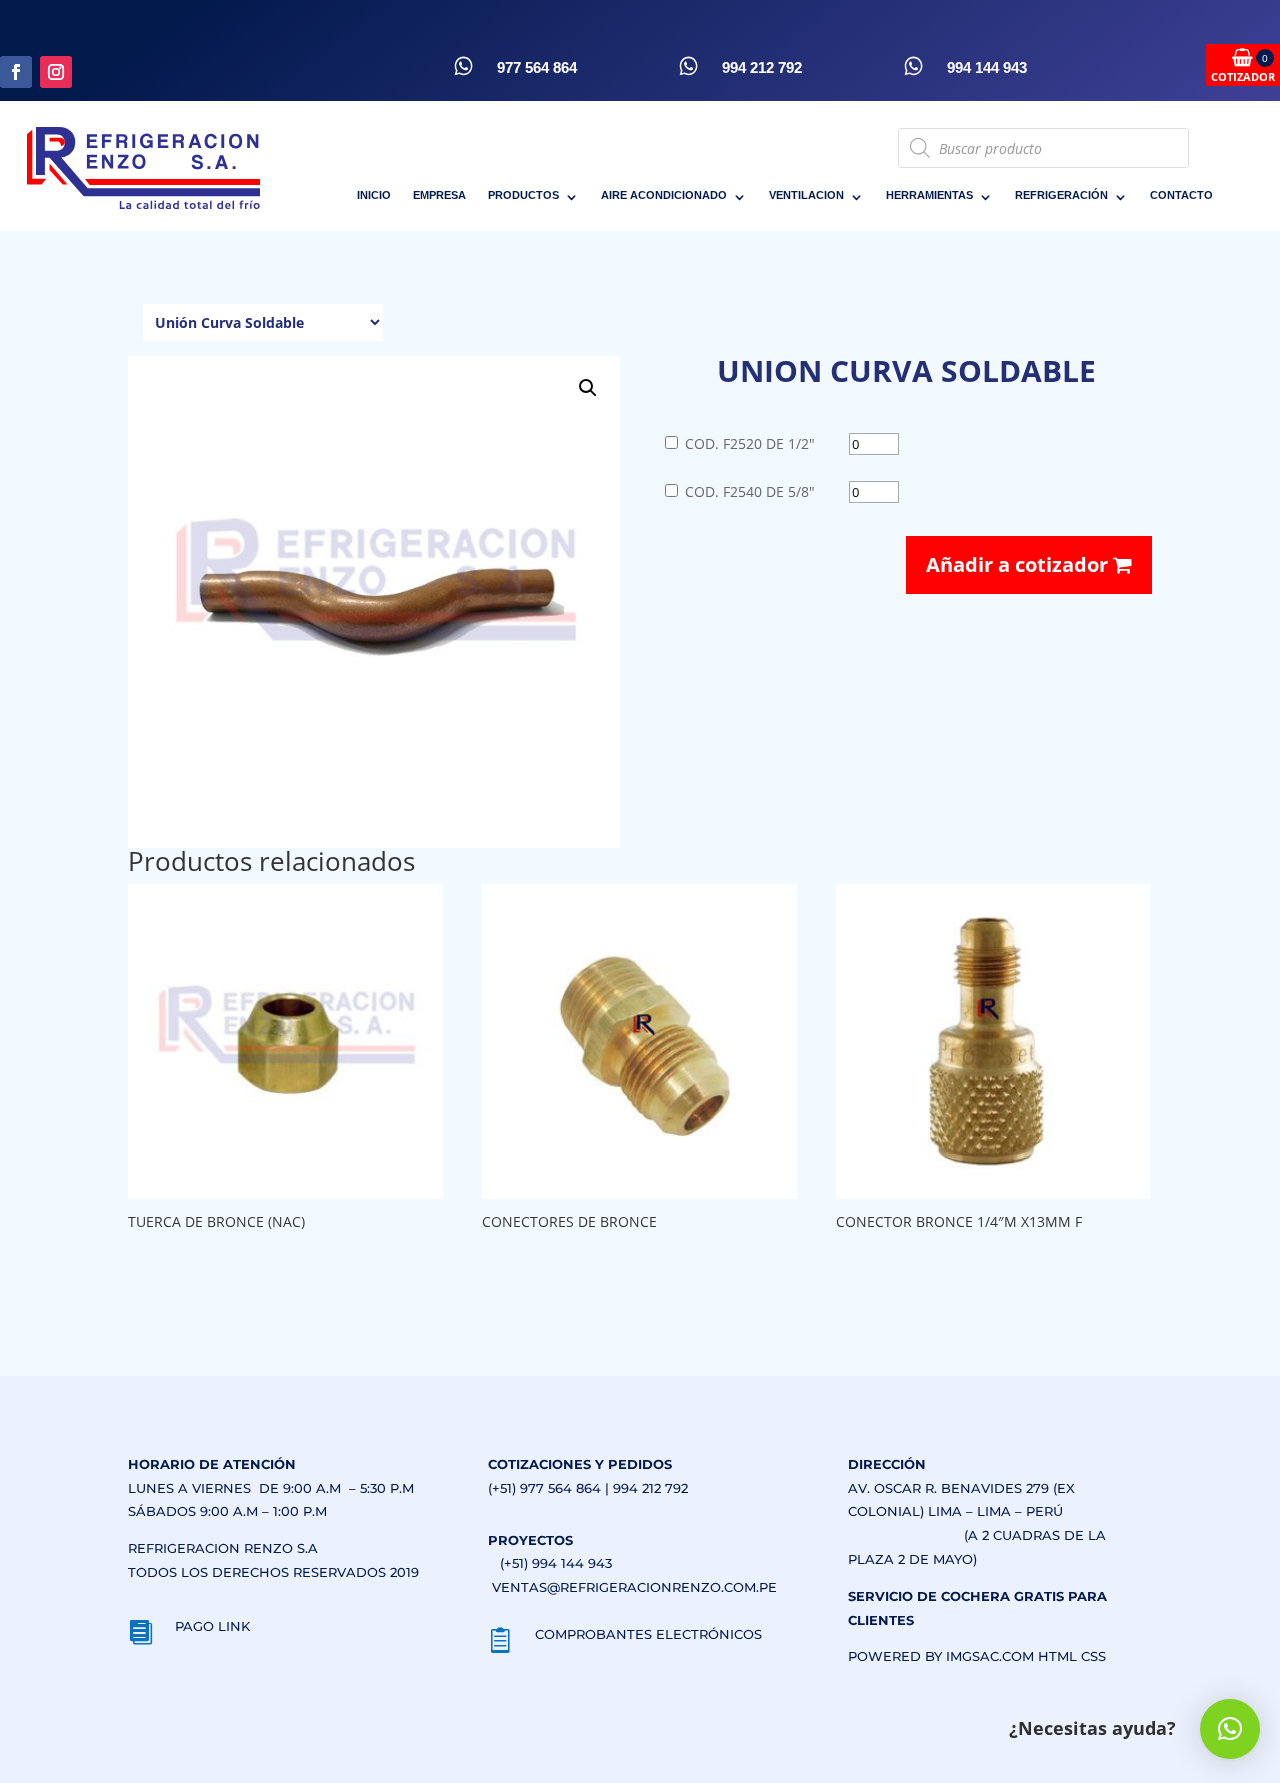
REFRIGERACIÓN (1061, 195)
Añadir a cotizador (1019, 564)
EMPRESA (439, 195)
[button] (588, 388)
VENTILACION (806, 195)
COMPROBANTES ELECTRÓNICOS (648, 1634)
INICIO (374, 195)
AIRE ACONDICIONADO (664, 195)
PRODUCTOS (523, 195)
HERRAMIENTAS (929, 195)
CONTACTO (1181, 195)
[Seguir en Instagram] (56, 72)
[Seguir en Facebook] (16, 72)
